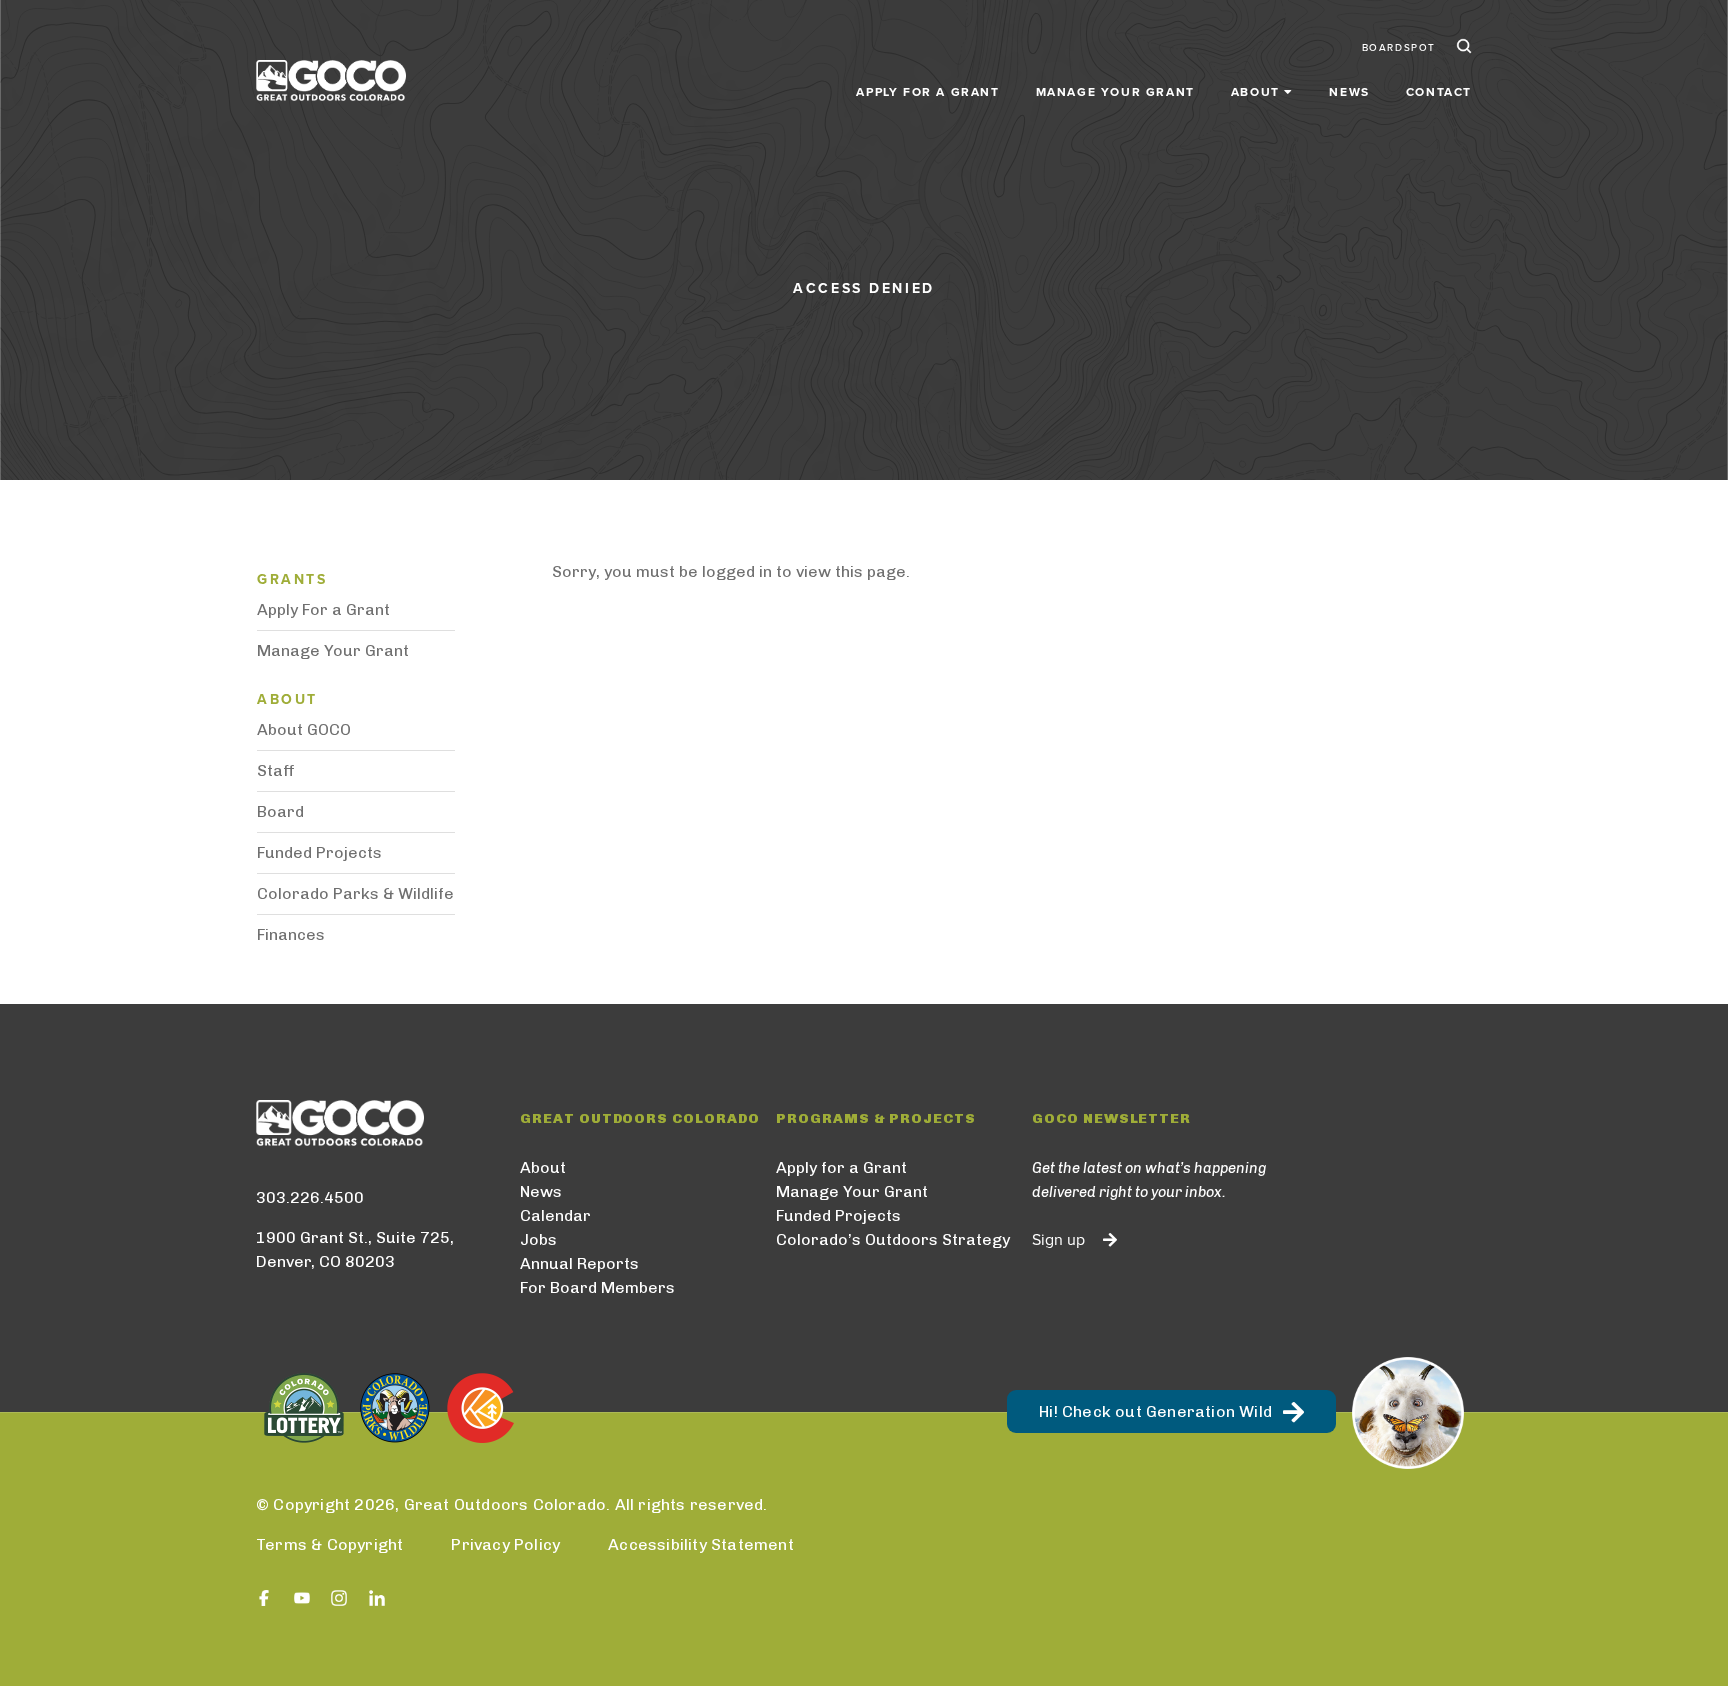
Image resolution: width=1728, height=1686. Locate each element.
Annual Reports (579, 1263)
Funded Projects (319, 852)
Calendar (555, 1215)
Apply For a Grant (323, 609)
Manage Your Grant (1115, 92)
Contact (1439, 92)
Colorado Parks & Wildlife (355, 893)
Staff (276, 770)
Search (1462, 48)
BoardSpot (1399, 48)
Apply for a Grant (927, 92)
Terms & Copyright (329, 1544)
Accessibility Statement (701, 1544)
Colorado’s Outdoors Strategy (893, 1239)
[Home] (331, 80)
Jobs (538, 1239)
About (543, 1167)
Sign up (1058, 1240)
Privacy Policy (505, 1544)
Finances (291, 934)
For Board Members (597, 1287)
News (1349, 92)
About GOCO (304, 729)
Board (280, 811)
